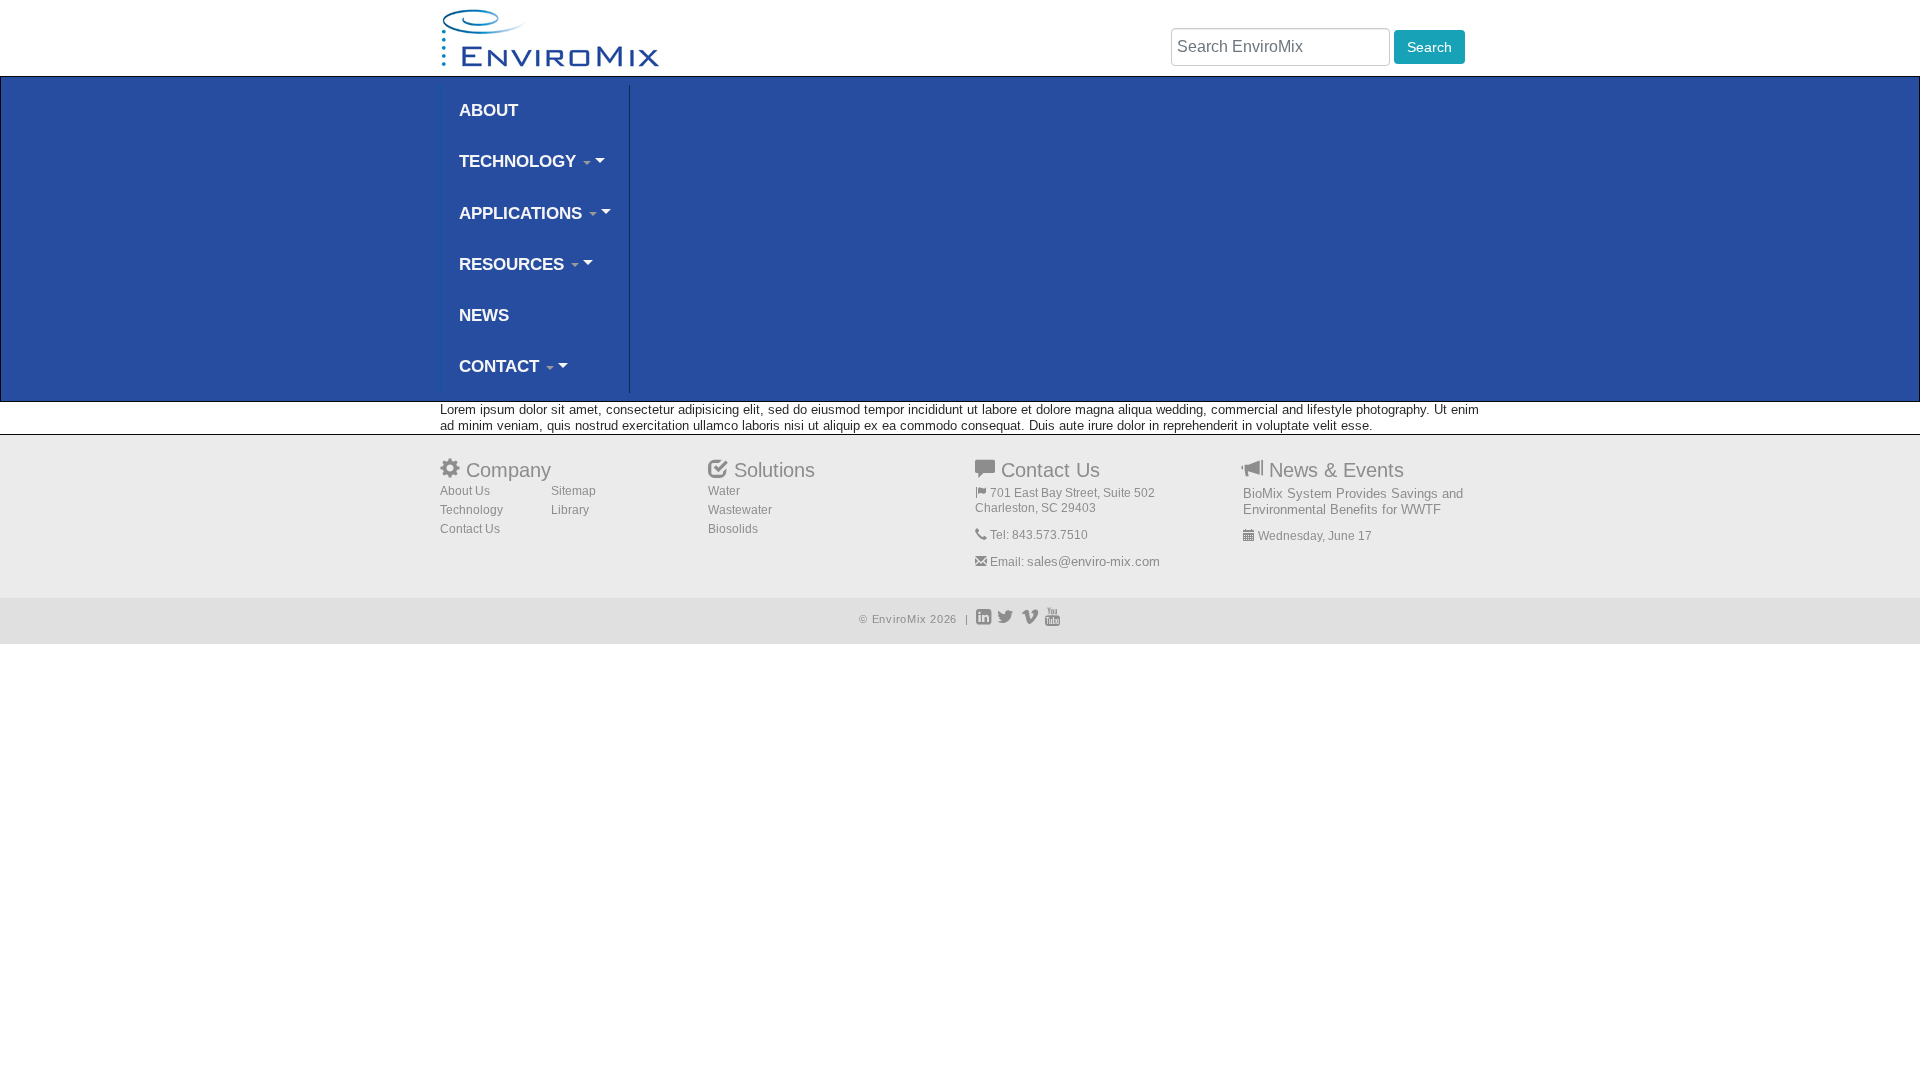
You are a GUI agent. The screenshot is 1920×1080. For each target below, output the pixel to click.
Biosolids (733, 529)
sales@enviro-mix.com (1093, 561)
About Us (465, 491)
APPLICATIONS (523, 213)
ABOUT (488, 110)
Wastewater (740, 510)
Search (1429, 47)
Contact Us (470, 529)
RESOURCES (514, 264)
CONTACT (501, 366)
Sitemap (573, 491)
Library (570, 510)
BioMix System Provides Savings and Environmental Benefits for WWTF (1353, 501)
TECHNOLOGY (520, 161)
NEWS (484, 315)
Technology (471, 510)
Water (724, 491)
